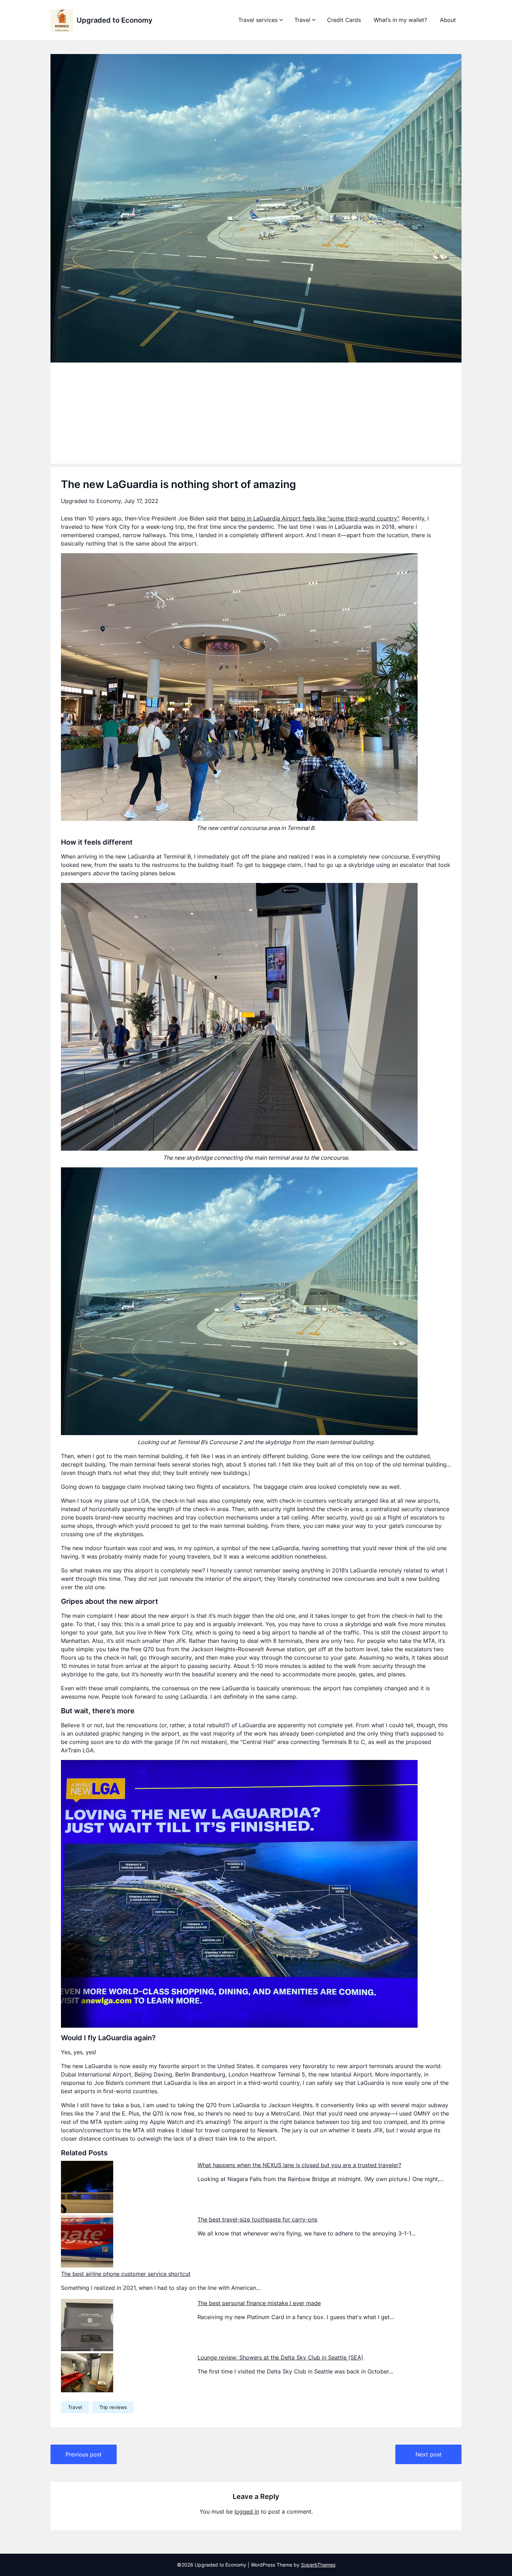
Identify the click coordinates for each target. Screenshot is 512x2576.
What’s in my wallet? (400, 20)
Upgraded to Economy (115, 20)
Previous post (84, 2454)
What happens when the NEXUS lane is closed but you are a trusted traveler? (299, 2165)
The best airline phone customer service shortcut (126, 2274)
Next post (429, 2454)
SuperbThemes (318, 2565)
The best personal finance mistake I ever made (259, 2303)
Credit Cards (344, 20)
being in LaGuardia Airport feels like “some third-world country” (315, 518)
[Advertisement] (256, 415)
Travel (302, 20)
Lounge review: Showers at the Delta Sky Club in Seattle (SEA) (280, 2357)
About (448, 20)
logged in (247, 2512)
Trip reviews (113, 2407)
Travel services (258, 20)
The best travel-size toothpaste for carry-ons (257, 2219)
